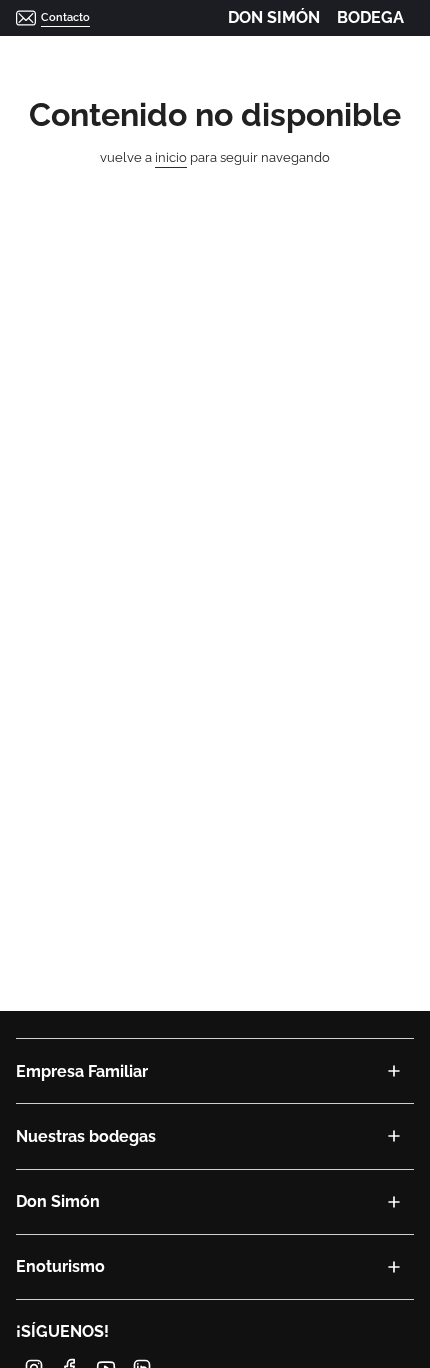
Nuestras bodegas (86, 1136)
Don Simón (58, 1201)
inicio (171, 157)
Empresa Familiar (82, 1071)
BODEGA (370, 17)
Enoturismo (60, 1266)
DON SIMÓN (274, 17)
